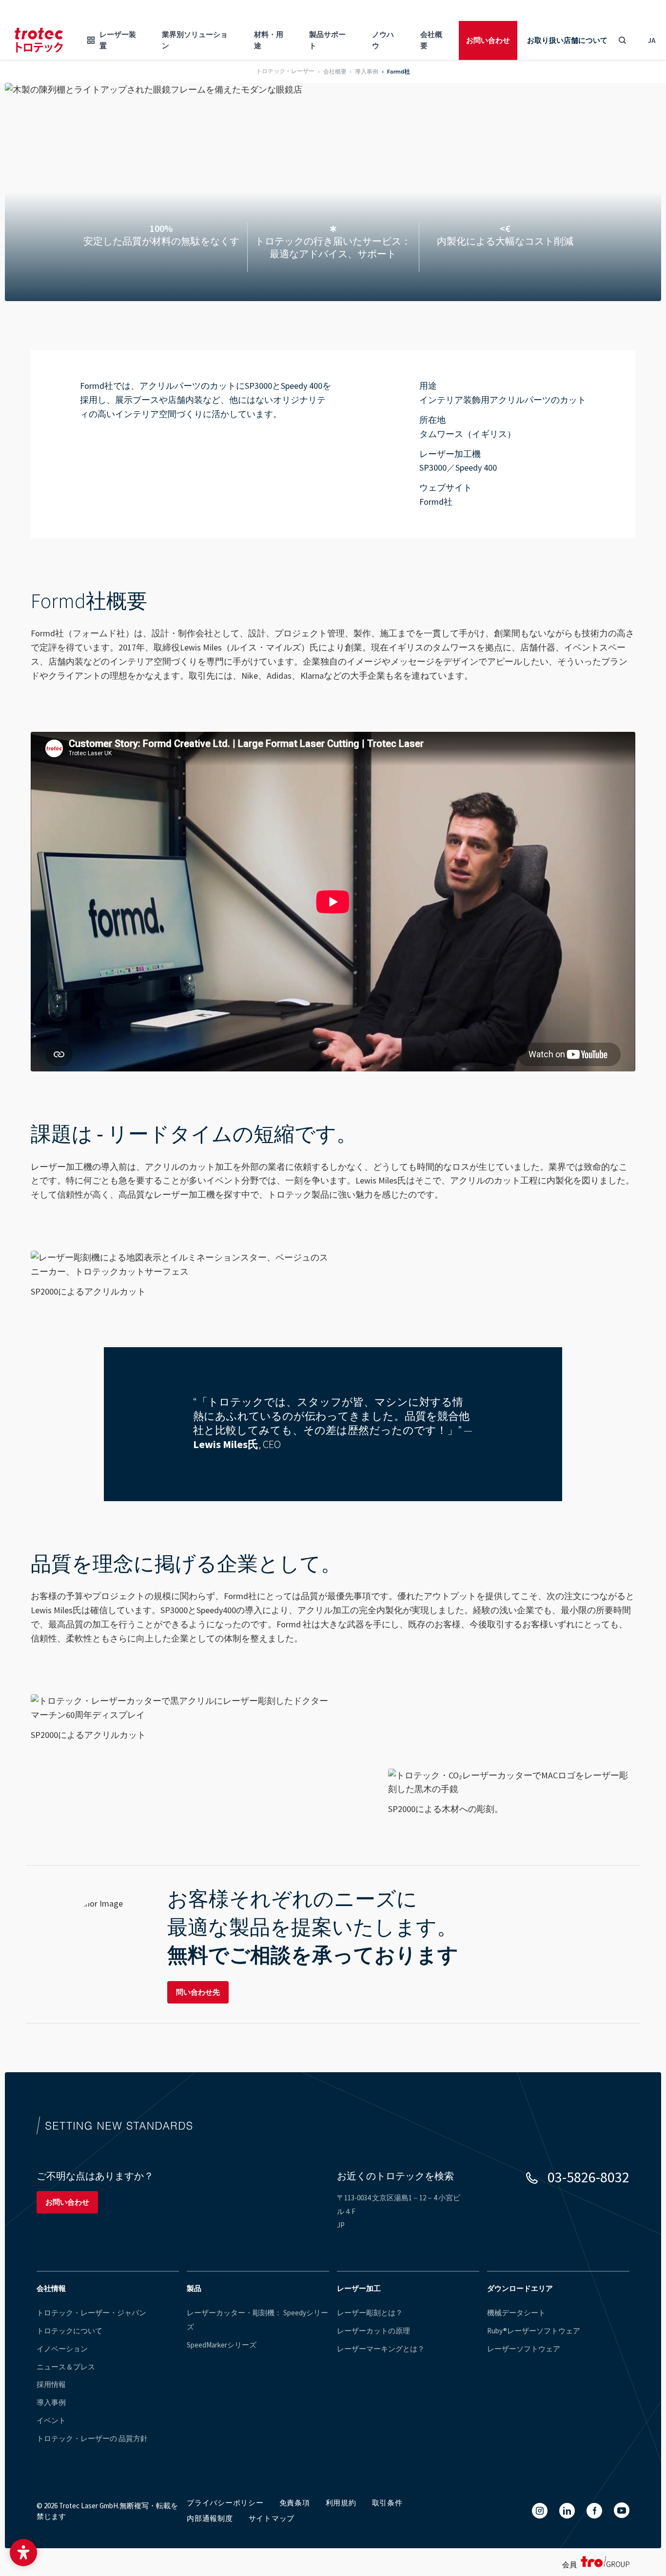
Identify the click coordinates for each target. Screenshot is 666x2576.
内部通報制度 (210, 2518)
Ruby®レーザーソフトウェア (534, 2331)
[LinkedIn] (567, 2511)
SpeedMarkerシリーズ (222, 2345)
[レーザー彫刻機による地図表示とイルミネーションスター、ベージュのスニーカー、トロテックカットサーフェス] (180, 1265)
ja (652, 40)
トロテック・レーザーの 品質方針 (92, 2438)
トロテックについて (69, 2331)
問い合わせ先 (198, 1992)
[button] (23, 2553)
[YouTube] (622, 2510)
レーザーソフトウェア (524, 2349)
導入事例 (51, 2402)
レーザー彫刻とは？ (370, 2313)
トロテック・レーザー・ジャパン (91, 2313)
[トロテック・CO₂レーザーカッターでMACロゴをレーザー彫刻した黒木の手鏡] (512, 1783)
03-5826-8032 (588, 2177)
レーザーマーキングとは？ (381, 2349)
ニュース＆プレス (66, 2367)
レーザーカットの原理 (373, 2331)
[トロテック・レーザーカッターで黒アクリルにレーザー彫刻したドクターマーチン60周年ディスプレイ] (180, 1708)
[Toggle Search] (622, 40)
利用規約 (341, 2503)
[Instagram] (540, 2511)
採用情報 (51, 2384)
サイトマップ (272, 2518)
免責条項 (295, 2503)
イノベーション (62, 2349)
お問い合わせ (488, 40)
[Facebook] (594, 2511)
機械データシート (516, 2313)
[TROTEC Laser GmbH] (39, 40)
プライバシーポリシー (225, 2503)
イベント (51, 2420)
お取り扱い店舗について (567, 40)
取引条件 (387, 2503)
